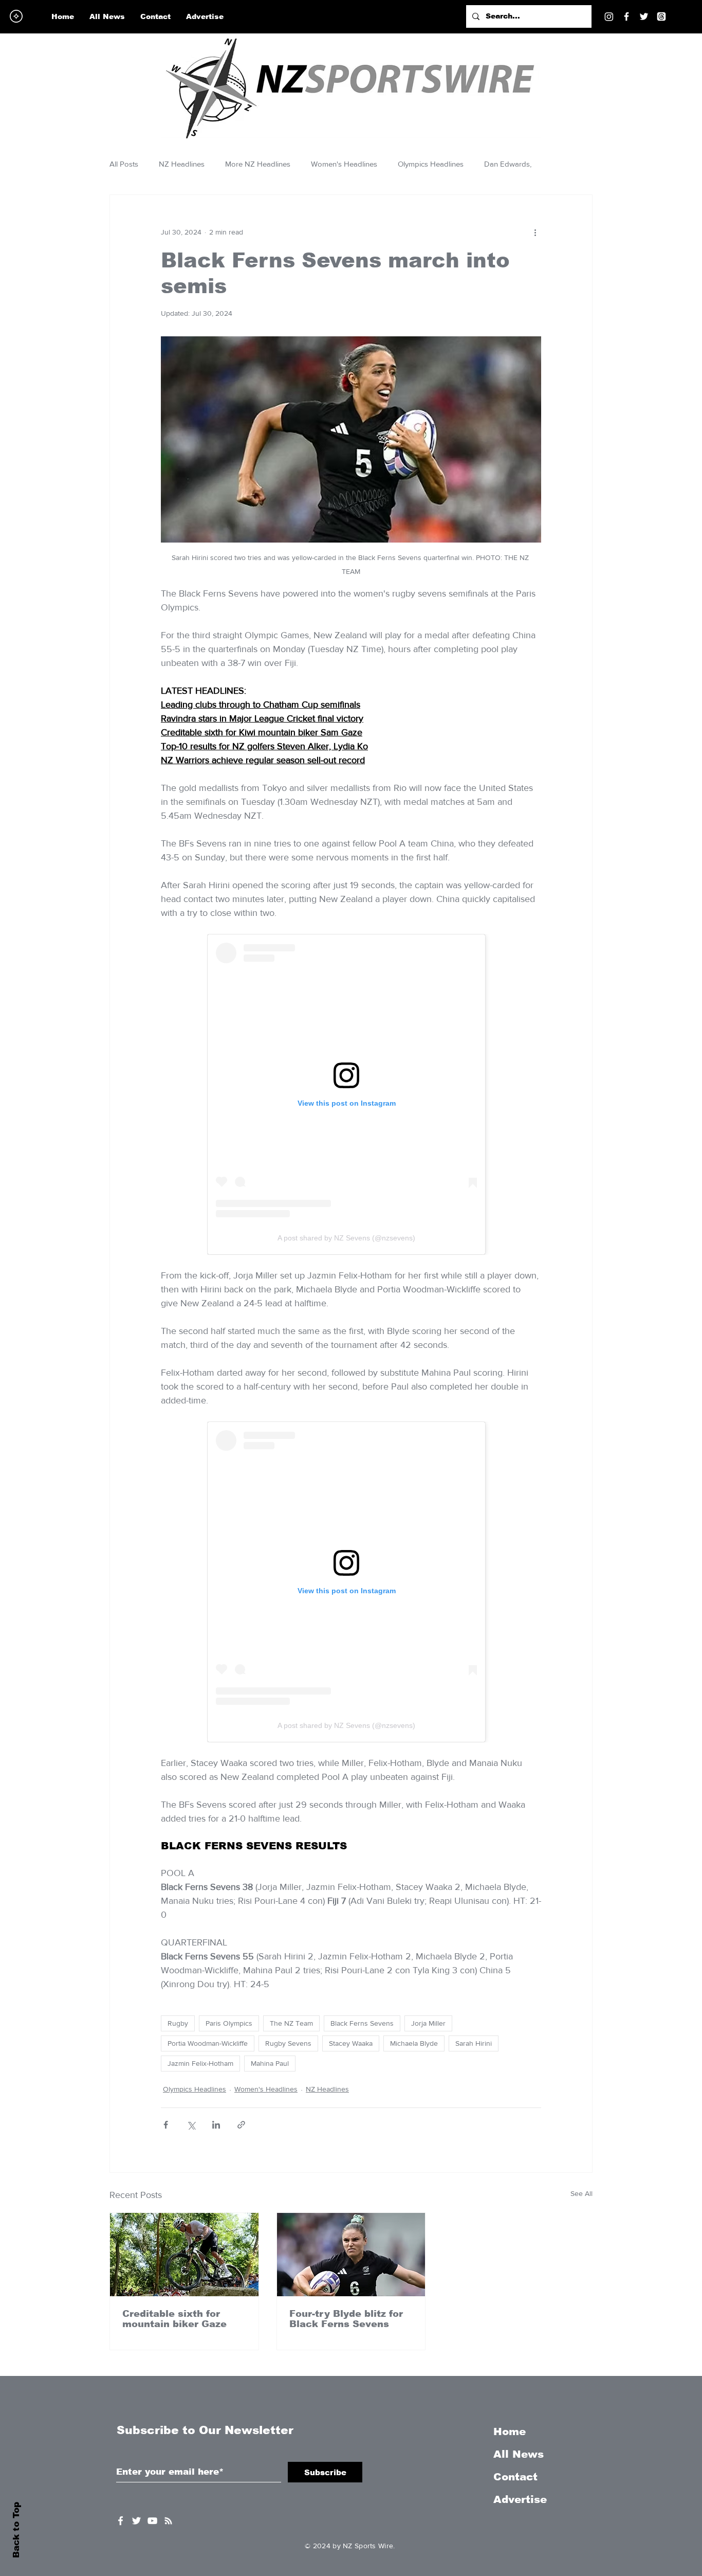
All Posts (124, 164)
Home (510, 2431)
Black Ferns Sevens (362, 2023)
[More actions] (535, 232)
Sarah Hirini (474, 2043)
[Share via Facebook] (166, 2125)
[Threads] (661, 16)
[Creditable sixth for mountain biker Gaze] (184, 2255)
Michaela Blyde (414, 2043)
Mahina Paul (270, 2063)
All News (519, 2454)
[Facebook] (626, 16)
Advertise (520, 2499)
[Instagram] (609, 16)
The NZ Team (291, 2023)
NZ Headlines (182, 164)
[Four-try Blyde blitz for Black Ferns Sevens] (351, 2255)
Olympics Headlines (431, 164)
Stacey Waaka (351, 2043)
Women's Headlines (344, 164)
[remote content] (351, 1094)
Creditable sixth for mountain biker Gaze (174, 2319)
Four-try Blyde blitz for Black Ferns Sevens (346, 2319)
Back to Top (16, 2530)
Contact (515, 2477)
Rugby (178, 2023)
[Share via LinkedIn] (216, 2125)
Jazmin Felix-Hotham (200, 2063)
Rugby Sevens (288, 2043)
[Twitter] (644, 16)
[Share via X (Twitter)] (191, 2125)
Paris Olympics (229, 2023)
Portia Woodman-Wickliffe (208, 2043)
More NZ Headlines (258, 164)
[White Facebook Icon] (121, 2521)
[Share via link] (241, 2125)
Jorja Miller (428, 2023)
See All (581, 2193)
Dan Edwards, (508, 164)
